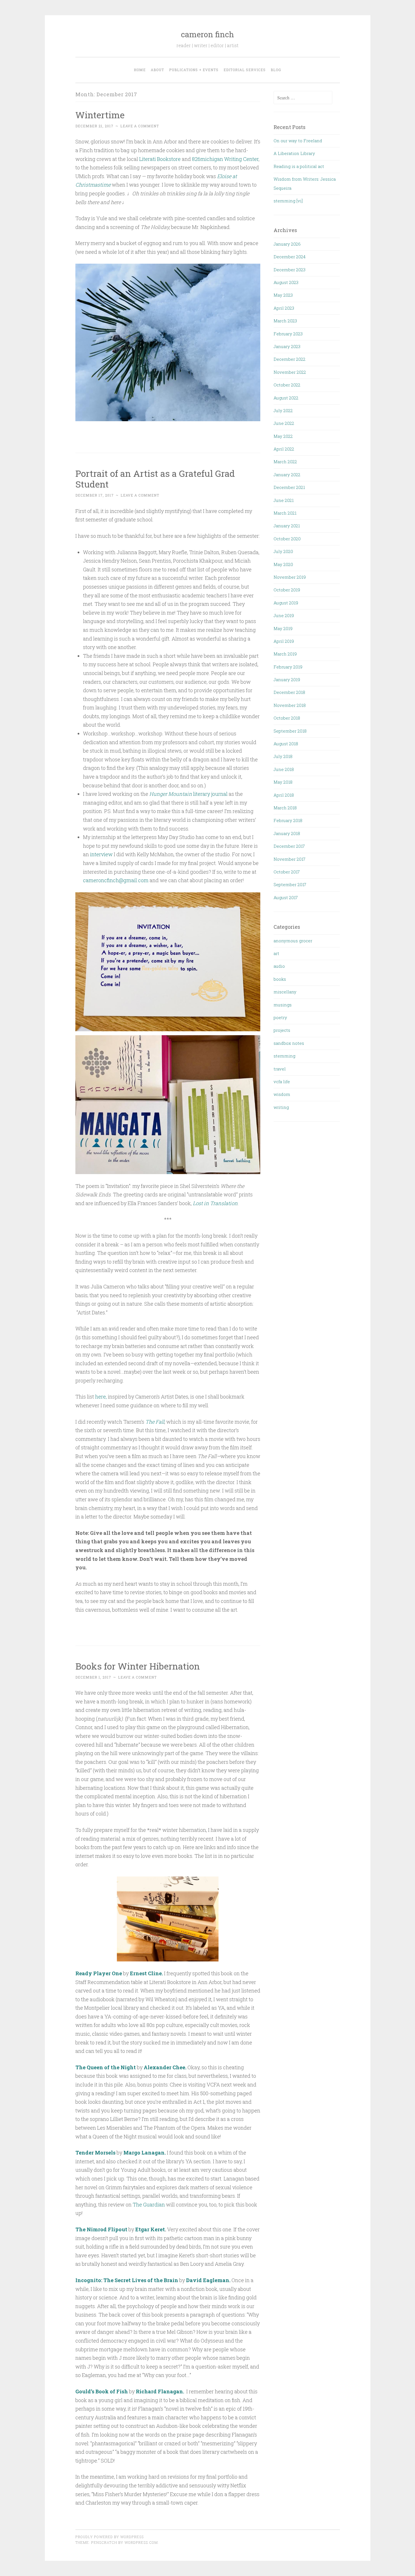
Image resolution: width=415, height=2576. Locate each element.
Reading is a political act (299, 166)
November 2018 (290, 705)
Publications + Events (194, 70)
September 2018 (290, 731)
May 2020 (283, 564)
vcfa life (282, 1081)
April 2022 (284, 449)
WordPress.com (141, 2542)
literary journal (188, 794)
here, (101, 1397)
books (280, 979)
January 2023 (287, 346)
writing (281, 1107)
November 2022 (290, 372)
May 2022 (283, 436)
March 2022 (285, 462)
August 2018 (286, 744)
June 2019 (284, 615)
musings (283, 1005)
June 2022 (284, 423)
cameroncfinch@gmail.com (116, 880)
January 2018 (287, 833)
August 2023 (286, 282)
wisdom (282, 1094)
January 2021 (287, 526)
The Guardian (148, 2204)
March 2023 (285, 321)
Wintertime (100, 115)
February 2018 (288, 820)
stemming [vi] (288, 201)
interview (101, 854)
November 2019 (290, 577)
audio (279, 966)
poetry (280, 1017)
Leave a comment (140, 126)
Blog (276, 70)
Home (140, 70)
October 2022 (287, 385)
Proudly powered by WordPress (110, 2537)
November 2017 (290, 859)
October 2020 (287, 539)
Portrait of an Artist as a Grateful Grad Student (155, 479)
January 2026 (287, 244)
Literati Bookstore (160, 159)
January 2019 (287, 679)
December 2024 (290, 257)
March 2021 (285, 513)
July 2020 (283, 551)
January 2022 (287, 475)
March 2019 (285, 654)
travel (280, 1069)
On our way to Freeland (298, 141)
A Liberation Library (294, 153)
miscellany (285, 992)
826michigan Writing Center (225, 159)
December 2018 (289, 692)
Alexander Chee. (166, 2067)
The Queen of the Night (106, 2067)
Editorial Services (245, 70)
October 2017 (287, 872)
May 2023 (283, 295)
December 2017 (289, 846)
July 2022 (283, 410)
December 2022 (290, 359)
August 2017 (286, 897)
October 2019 (287, 590)
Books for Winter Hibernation (138, 1666)
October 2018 (287, 718)
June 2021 (284, 500)
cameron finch (207, 34)
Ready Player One (99, 1973)
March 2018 (285, 808)
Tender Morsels (95, 2153)
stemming (284, 1056)
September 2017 (290, 884)
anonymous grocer (293, 941)
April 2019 (284, 641)
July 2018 (283, 756)
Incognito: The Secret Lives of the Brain (127, 2280)
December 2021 (289, 487)
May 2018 (283, 782)
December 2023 (290, 270)
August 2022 (286, 398)
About (157, 70)
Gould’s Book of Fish (102, 2391)
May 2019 (283, 628)
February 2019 (288, 667)
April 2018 (284, 795)
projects (282, 1030)
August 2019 (286, 603)
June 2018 (284, 769)
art (276, 953)
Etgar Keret (150, 2229)
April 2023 (284, 308)
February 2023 (288, 334)
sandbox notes (289, 1043)
